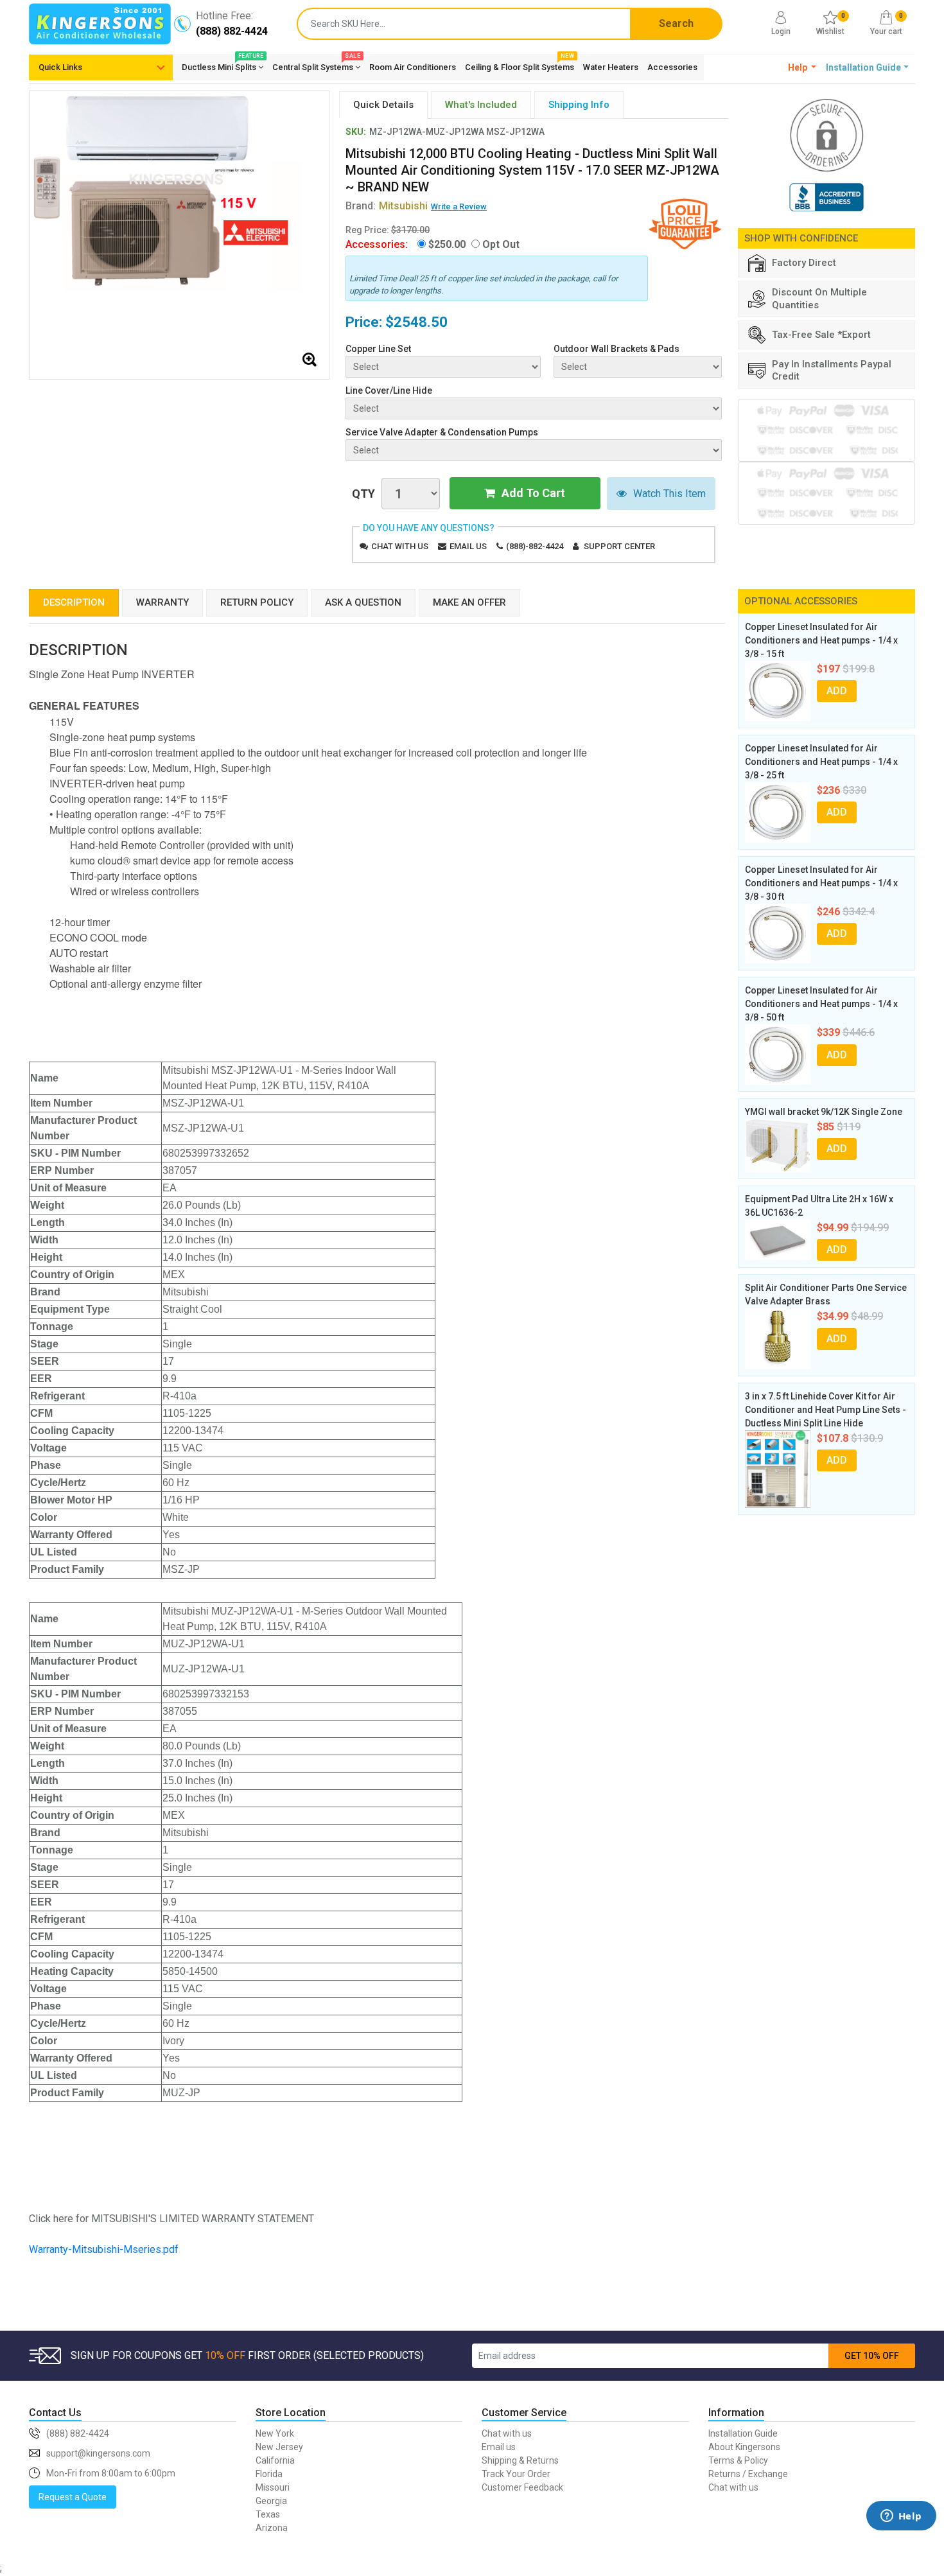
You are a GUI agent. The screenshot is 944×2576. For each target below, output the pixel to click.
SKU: (356, 132)
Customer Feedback (522, 2487)
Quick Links (60, 67)
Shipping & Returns (520, 2460)
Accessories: (377, 244)
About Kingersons (744, 2447)
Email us (468, 546)
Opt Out (501, 244)
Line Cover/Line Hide (389, 390)
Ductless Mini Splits (223, 65)
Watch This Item (669, 494)
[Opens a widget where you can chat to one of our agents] (901, 2535)
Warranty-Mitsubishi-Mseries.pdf (104, 2249)
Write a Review (459, 206)
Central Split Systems (316, 65)
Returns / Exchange (748, 2474)
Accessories (672, 67)
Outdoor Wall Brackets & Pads (616, 349)
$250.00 (447, 244)
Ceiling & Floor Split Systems (520, 65)
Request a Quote (73, 2497)
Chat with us (400, 546)
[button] (802, 67)
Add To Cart (533, 493)
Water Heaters (611, 67)
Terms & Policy (738, 2460)
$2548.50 (416, 322)
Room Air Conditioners (413, 67)
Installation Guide (743, 2433)
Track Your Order (516, 2474)
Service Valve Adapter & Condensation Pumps (442, 432)
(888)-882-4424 (535, 546)
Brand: (387, 206)
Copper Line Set (378, 349)
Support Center (619, 546)
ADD (837, 691)
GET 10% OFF (872, 2356)
